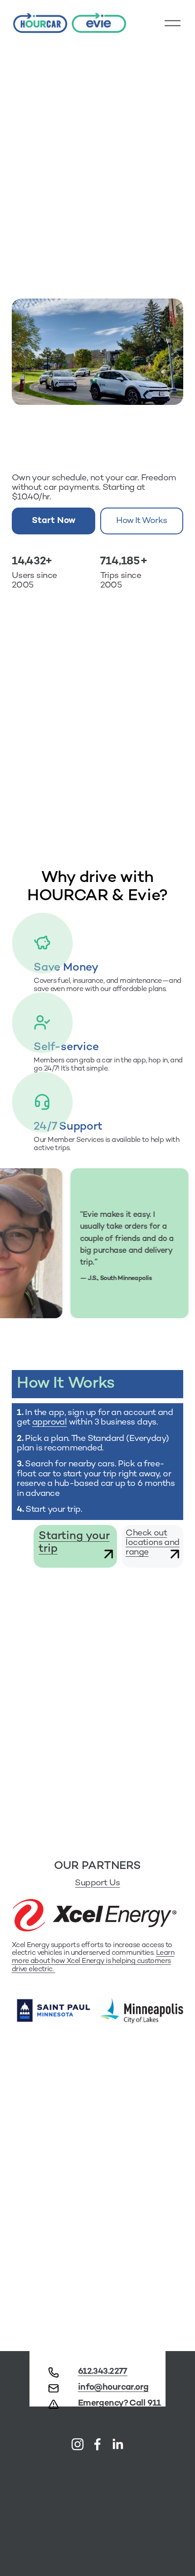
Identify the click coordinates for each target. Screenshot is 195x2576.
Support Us (97, 1883)
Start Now (54, 521)
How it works (141, 521)
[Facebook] (97, 2444)
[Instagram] (78, 2444)
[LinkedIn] (117, 2444)
